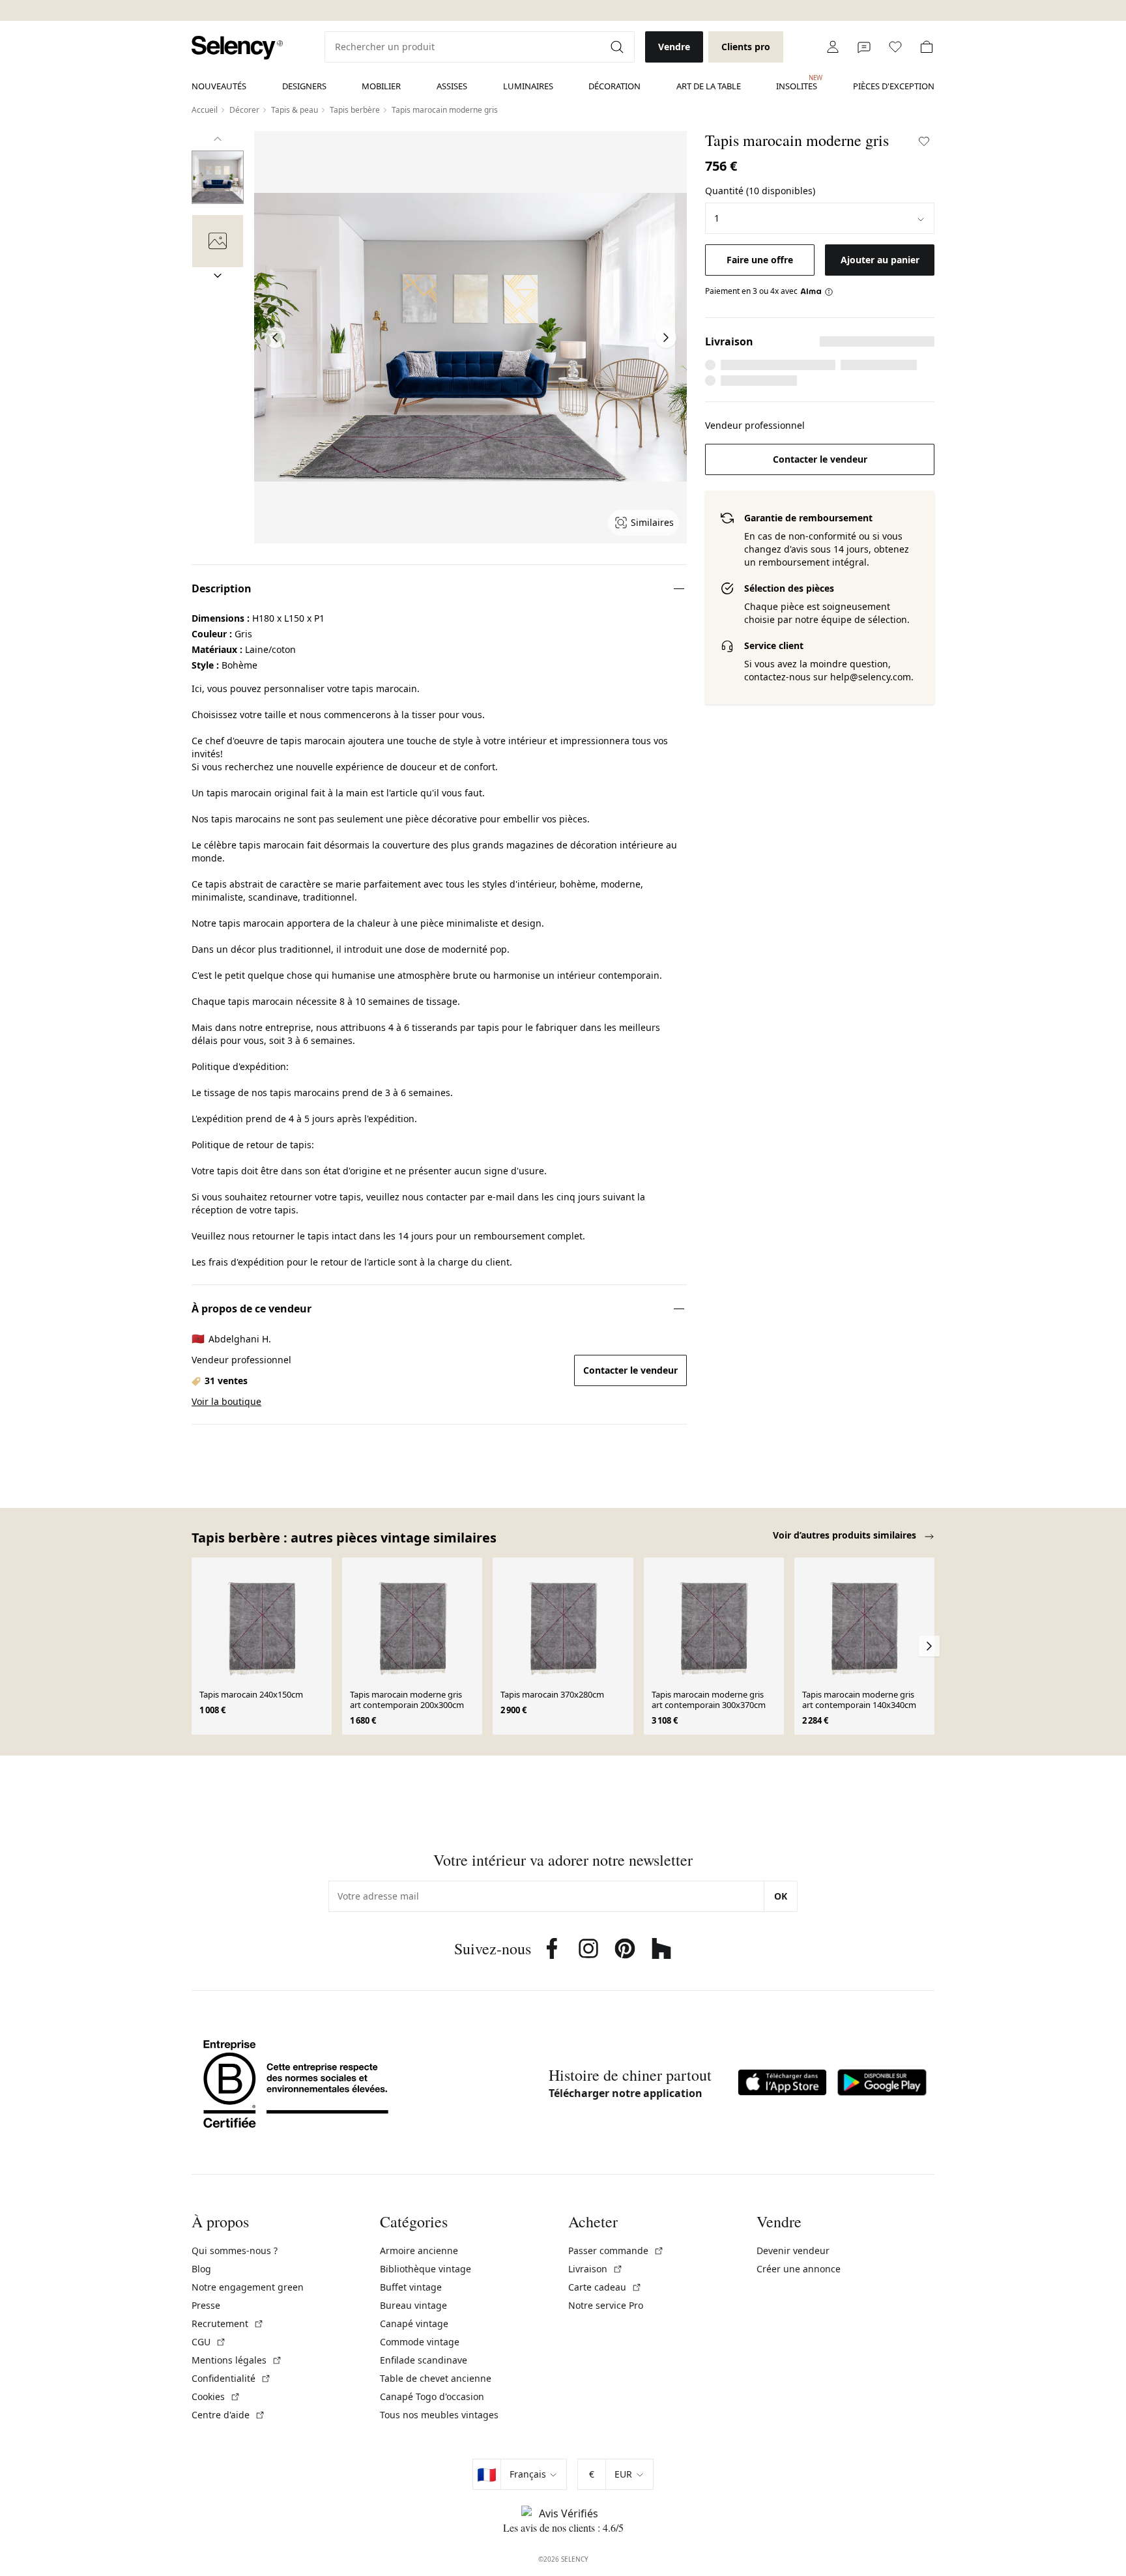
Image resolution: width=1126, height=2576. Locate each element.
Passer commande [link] (616, 2250)
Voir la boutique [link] (226, 1401)
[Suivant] (218, 276)
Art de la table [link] (709, 86)
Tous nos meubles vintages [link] (439, 2415)
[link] (237, 48)
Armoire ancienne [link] (419, 2250)
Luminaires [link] (528, 86)
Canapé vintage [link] (414, 2323)
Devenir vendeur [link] (793, 2250)
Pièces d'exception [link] (894, 86)
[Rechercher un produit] (618, 47)
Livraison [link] (596, 2269)
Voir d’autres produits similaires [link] (846, 1535)
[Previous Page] (275, 338)
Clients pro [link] (746, 47)
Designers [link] (304, 86)
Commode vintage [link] (420, 2342)
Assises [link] (452, 86)
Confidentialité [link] (231, 2378)
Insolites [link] (797, 83)
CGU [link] (209, 2342)
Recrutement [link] (228, 2323)
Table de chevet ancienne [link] (436, 2378)
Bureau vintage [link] (413, 2305)
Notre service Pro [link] (606, 2305)
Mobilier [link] (381, 86)
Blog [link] (201, 2269)
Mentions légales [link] (237, 2360)
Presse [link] (206, 2305)
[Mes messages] (864, 47)
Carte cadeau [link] (605, 2287)
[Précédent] (218, 139)
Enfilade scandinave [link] (424, 2360)
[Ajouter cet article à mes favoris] (924, 141)
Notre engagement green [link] (248, 2287)
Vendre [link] (674, 47)
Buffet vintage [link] (411, 2287)
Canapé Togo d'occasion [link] (432, 2396)
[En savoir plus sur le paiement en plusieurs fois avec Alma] (817, 291)
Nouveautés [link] (219, 86)
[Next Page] (666, 338)
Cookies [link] (216, 2396)
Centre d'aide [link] (228, 2415)
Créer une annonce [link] (799, 2269)
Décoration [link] (614, 86)
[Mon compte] (833, 47)
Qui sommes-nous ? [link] (235, 2250)
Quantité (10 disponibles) (760, 191)
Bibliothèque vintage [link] (426, 2269)
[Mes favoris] (895, 47)
